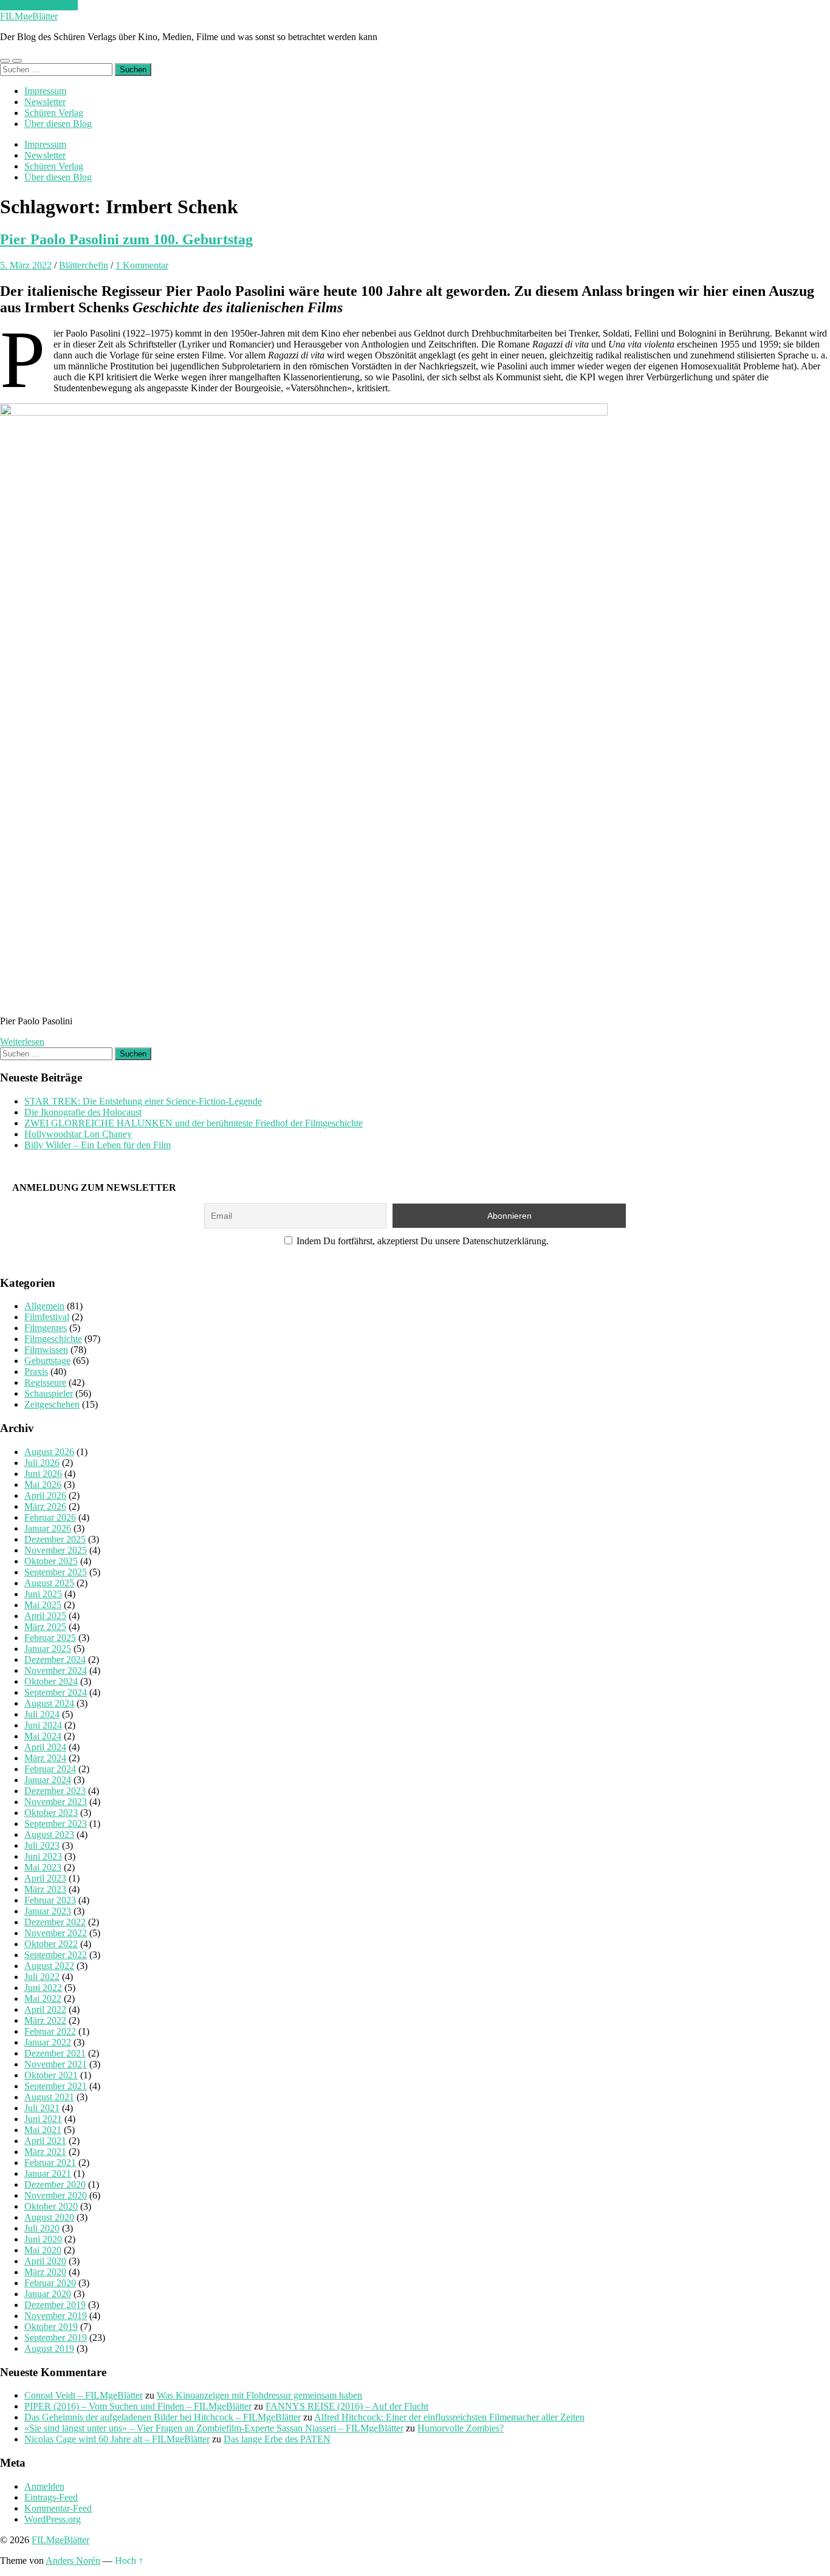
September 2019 (56, 2338)
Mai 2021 (43, 2130)
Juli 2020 (42, 2228)
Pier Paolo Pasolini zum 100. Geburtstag (126, 239)
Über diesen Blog (58, 124)
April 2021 (45, 2141)
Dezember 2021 (55, 2053)
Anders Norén (73, 2561)
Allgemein (44, 1306)
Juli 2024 (42, 1714)
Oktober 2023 (51, 1813)
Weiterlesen (22, 1042)
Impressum (45, 91)
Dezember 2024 (55, 1660)
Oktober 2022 (51, 1944)
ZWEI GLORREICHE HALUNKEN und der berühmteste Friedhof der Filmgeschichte (194, 1123)
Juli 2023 (42, 1845)
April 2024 (45, 1747)
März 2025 (45, 1627)
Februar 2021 (50, 2163)
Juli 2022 (42, 1977)
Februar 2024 (50, 1769)
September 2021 (56, 2086)
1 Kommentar (142, 265)
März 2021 (45, 2152)
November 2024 (56, 1670)
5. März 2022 (26, 265)
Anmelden (44, 2486)
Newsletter (45, 102)
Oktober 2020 (51, 2206)
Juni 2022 (43, 1988)
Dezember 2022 (55, 1922)
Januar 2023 (48, 1911)
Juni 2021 (43, 2119)
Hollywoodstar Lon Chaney (78, 1134)
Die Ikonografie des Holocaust (83, 1112)
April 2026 (45, 1495)
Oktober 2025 (51, 1561)
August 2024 (49, 1703)
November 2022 (56, 1933)
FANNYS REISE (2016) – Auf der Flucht (347, 2406)
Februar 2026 (50, 1517)
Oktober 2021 (51, 2075)
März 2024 (45, 1758)
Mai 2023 (43, 1867)
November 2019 (56, 2316)
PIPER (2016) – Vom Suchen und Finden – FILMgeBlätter (138, 2406)
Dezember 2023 (55, 1791)
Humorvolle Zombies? (461, 2428)
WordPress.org (53, 2519)
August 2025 (49, 1583)
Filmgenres (46, 1328)
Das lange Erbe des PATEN (277, 2439)
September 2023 (56, 1824)
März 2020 (45, 2272)
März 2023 (45, 1889)
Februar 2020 (50, 2283)
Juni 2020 (43, 2239)
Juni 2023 (43, 1856)
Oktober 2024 (51, 1681)
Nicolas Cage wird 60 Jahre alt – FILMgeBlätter (117, 2439)
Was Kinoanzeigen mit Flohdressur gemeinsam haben (259, 2395)
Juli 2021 (42, 2108)
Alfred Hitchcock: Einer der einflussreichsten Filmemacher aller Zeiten (449, 2417)
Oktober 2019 (51, 2327)
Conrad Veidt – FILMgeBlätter (84, 2395)
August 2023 (49, 1834)
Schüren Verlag (54, 113)
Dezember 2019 (55, 2305)
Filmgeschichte (53, 1339)
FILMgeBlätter (29, 16)
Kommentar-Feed (58, 2508)
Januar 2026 (48, 1528)
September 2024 (56, 1692)
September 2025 (56, 1572)
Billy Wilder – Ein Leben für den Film (98, 1145)
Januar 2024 (48, 1780)
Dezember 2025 (55, 1539)
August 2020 (49, 2217)
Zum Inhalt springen (39, 5)
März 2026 (45, 1506)
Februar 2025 (50, 1638)
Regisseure (45, 1382)
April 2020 (45, 2261)
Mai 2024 (43, 1736)
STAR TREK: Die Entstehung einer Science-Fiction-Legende (143, 1101)
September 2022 (56, 1955)
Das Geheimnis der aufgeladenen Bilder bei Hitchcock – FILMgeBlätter (163, 2417)
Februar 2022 (50, 2031)
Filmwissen (46, 1350)
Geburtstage (47, 1361)
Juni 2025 (43, 1594)
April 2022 (45, 2009)
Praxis (36, 1372)
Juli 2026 (42, 1463)
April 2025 (45, 1616)
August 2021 (49, 2097)
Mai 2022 (43, 1999)
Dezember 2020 (55, 2184)
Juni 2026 (43, 1474)
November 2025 (56, 1550)
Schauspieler (49, 1393)
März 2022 (45, 2020)
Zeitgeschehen (52, 1404)
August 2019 (49, 2348)
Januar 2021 (48, 2173)
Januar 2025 (48, 1649)
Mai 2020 (43, 2250)
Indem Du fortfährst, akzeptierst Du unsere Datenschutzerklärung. (421, 1241)
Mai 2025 (43, 1605)
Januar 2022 (48, 2042)
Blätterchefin (84, 265)
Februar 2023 (50, 1900)
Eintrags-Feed (51, 2497)
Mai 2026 (43, 1485)
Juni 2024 (43, 1725)
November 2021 (56, 2064)
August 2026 (49, 1452)
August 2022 (49, 1966)
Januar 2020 (48, 2294)
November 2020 (56, 2195)
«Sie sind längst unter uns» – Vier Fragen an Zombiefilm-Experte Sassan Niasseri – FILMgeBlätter (214, 2428)
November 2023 (56, 1802)
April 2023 (45, 1878)
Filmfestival (47, 1317)
